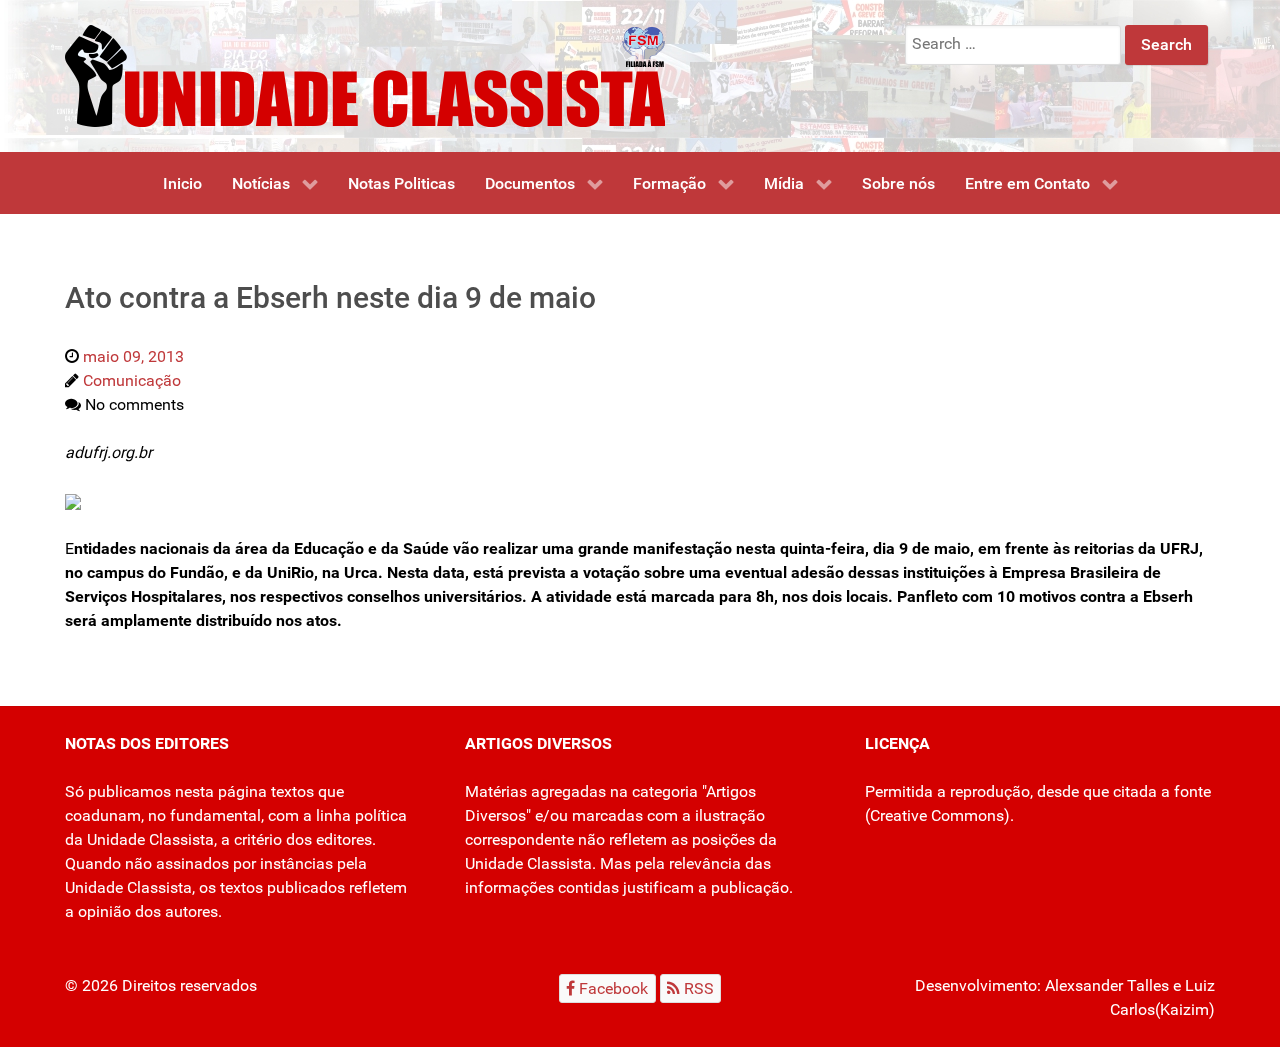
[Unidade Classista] (365, 74)
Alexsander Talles (1107, 985)
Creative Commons (937, 815)
